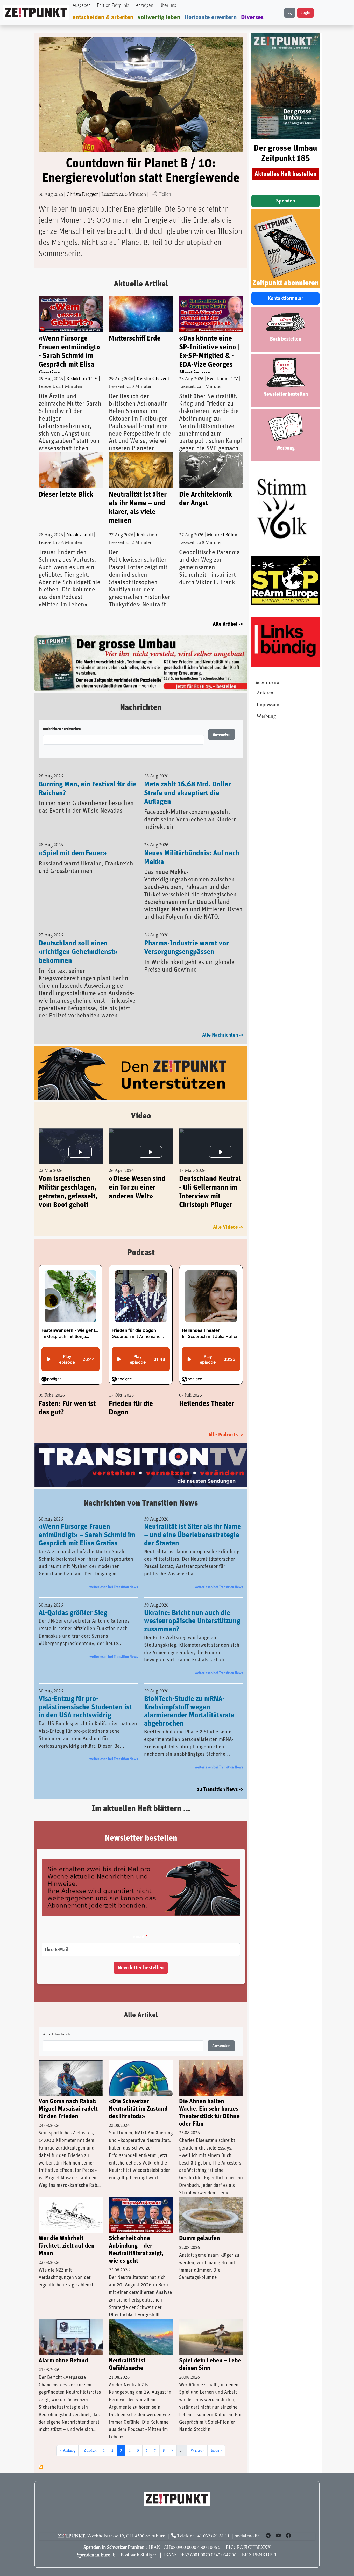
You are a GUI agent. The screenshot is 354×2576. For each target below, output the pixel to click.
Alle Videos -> (228, 1215)
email (139, 1925)
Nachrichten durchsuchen (62, 718)
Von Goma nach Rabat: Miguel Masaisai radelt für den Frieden (68, 2098)
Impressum (268, 705)
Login (305, 13)
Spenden (285, 201)
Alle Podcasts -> (226, 1423)
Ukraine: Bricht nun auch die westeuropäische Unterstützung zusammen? (192, 1610)
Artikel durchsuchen (58, 2023)
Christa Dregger (82, 195)
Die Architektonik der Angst (206, 499)
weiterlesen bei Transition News (114, 1576)
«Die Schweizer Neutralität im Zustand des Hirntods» (138, 2098)
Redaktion (147, 535)
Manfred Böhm (222, 535)
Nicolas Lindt (80, 535)
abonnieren (41, 2455)
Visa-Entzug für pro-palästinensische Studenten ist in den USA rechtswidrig (85, 1696)
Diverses (252, 17)
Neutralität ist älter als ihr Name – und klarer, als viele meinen (138, 508)
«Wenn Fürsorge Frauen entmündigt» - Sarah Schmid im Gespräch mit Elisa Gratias (69, 354)
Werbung (266, 717)
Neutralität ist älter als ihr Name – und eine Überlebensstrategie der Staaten (193, 1524)
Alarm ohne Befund (63, 2349)
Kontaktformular (286, 298)
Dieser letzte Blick (66, 495)
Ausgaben (82, 6)
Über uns (168, 6)
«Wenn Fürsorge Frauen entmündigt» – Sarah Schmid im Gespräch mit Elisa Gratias (87, 1524)
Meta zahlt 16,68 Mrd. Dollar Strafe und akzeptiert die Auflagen (187, 781)
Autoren (265, 693)
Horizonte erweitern (211, 17)
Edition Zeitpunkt (113, 6)
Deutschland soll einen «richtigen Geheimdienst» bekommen (78, 940)
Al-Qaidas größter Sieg (73, 1602)
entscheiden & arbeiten (103, 17)
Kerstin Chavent (153, 379)
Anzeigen (144, 6)
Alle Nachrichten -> (223, 1023)
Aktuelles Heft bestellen (286, 174)
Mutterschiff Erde (135, 338)
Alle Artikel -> (228, 624)
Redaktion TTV (82, 379)
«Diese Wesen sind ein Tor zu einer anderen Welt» (137, 1176)
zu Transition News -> (220, 1778)
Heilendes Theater (207, 1392)
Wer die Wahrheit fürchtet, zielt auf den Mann (67, 2235)
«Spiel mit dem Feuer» (73, 842)
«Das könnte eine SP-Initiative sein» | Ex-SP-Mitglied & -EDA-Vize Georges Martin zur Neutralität (209, 354)
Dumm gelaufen (200, 2227)
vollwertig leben (159, 17)
